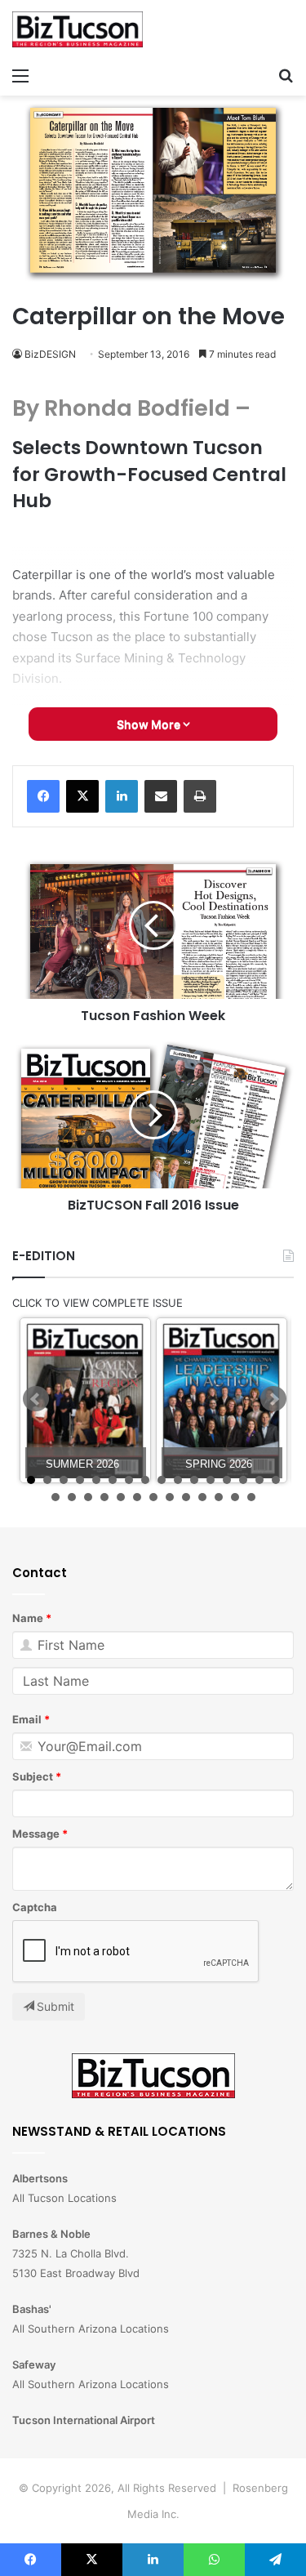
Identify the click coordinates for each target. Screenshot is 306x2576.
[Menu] (20, 75)
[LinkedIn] (122, 796)
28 (235, 1497)
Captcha (35, 1907)
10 (178, 1480)
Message (36, 1834)
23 (153, 1497)
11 (194, 1480)
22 (137, 1497)
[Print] (200, 796)
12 (211, 1480)
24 (170, 1497)
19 (88, 1497)
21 (121, 1497)
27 (219, 1497)
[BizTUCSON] (78, 29)
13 (227, 1480)
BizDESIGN (50, 354)
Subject (33, 1776)
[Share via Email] (161, 796)
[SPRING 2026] (222, 1400)
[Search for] (286, 75)
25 (186, 1497)
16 (276, 1480)
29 (251, 1497)
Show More (150, 724)
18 (72, 1497)
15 (259, 1480)
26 (202, 1497)
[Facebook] (43, 796)
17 (55, 1497)
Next (273, 1399)
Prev (36, 1399)
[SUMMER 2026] (85, 1400)
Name (28, 1618)
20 (104, 1497)
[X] (82, 796)
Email (27, 1719)
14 (243, 1480)
